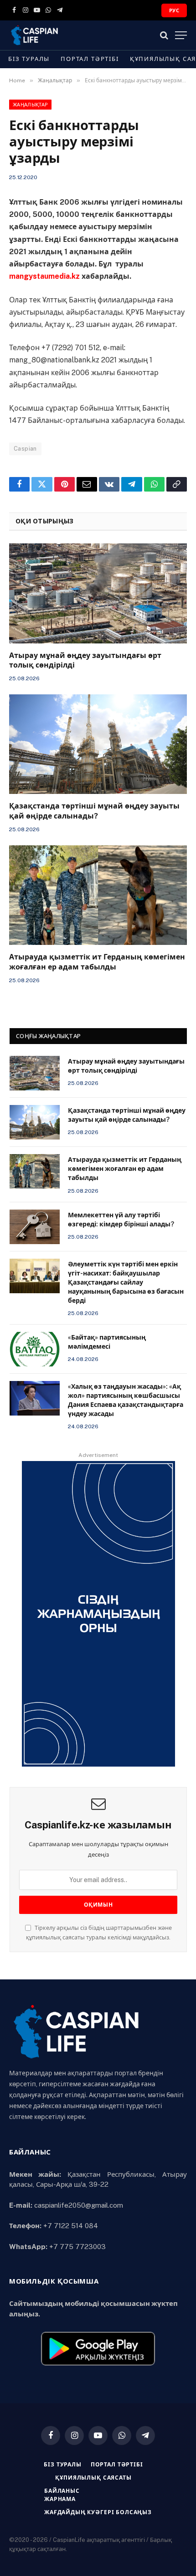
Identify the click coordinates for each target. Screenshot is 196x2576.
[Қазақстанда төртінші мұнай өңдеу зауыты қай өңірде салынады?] (98, 744)
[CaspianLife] (66, 35)
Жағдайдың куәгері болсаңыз (98, 2512)
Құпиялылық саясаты (93, 2478)
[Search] (164, 35)
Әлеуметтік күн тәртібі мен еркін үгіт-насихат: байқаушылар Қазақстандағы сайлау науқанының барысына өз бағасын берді (126, 1282)
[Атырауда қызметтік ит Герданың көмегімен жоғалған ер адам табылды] (98, 895)
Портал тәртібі (90, 59)
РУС (174, 10)
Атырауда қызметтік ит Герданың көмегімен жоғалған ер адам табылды (125, 1169)
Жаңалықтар (30, 105)
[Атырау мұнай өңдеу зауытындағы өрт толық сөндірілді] (98, 593)
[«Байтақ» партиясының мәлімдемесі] (35, 1349)
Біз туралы (29, 59)
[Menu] (181, 35)
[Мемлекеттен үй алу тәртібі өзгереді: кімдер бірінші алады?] (35, 1227)
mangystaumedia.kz (44, 276)
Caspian (25, 449)
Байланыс (62, 2491)
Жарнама (60, 2499)
